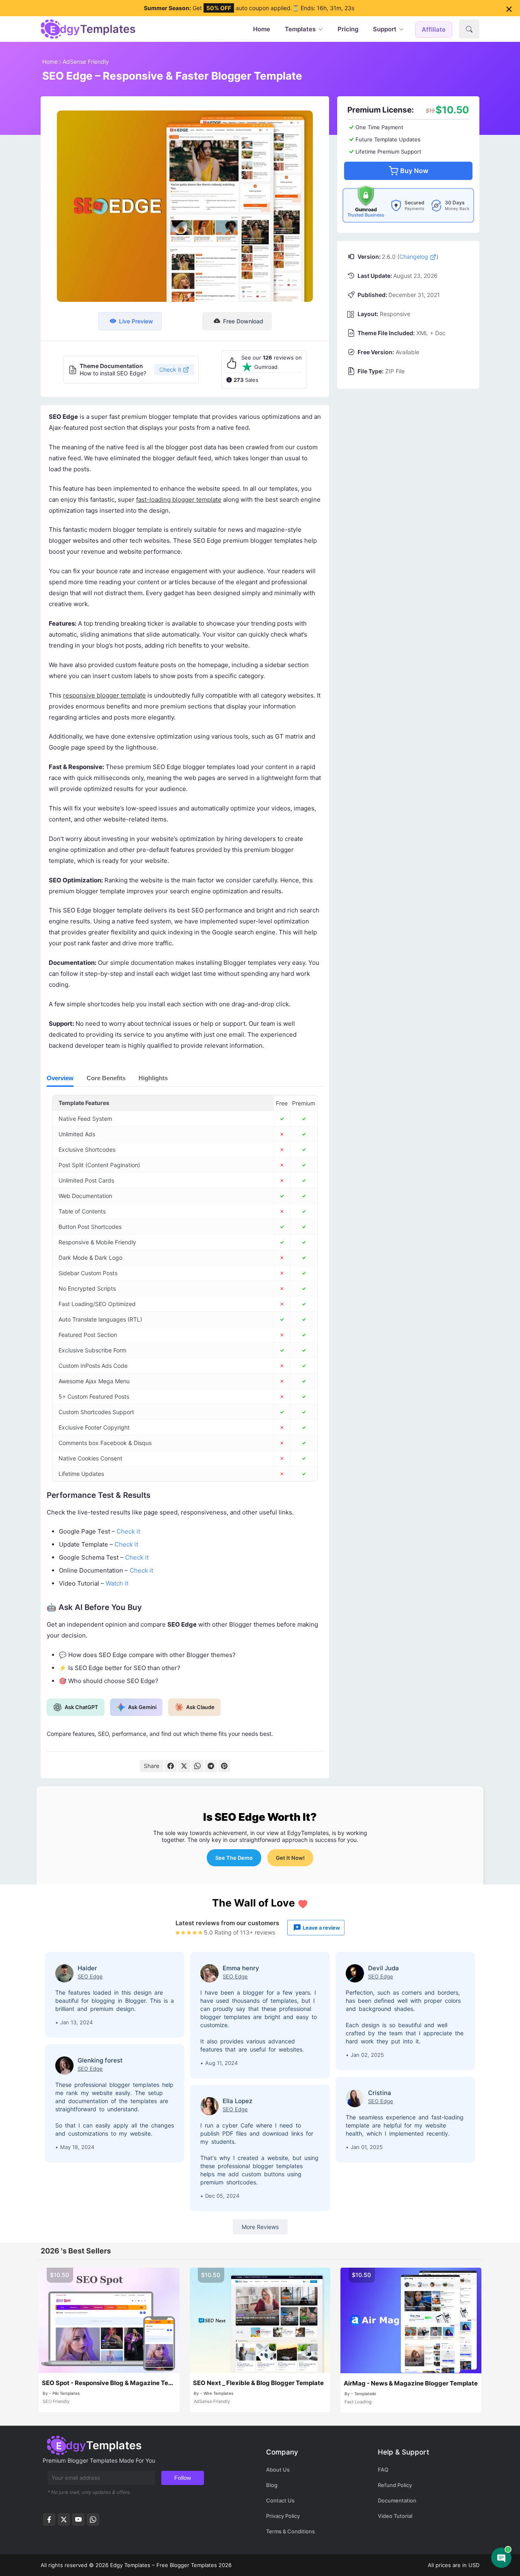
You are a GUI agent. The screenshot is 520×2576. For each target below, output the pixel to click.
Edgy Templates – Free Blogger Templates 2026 (171, 2565)
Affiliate (434, 29)
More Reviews (260, 2227)
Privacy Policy (283, 2516)
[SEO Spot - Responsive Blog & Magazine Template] (109, 2320)
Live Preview (136, 321)
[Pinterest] (224, 1766)
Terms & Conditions (290, 2531)
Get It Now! (290, 1858)
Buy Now (414, 171)
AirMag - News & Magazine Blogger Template (411, 2383)
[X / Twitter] (184, 1766)
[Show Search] (469, 29)
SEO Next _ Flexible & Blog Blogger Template (258, 2383)
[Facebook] (171, 1766)
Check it (170, 369)
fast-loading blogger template (179, 499)
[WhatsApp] (197, 1766)
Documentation (397, 2500)
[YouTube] (78, 2522)
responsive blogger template (104, 695)
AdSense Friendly (86, 62)
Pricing (348, 29)
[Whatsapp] (93, 2522)
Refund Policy (395, 2485)
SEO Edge (90, 1976)
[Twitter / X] (64, 2522)
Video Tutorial (395, 2516)
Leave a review (321, 1928)
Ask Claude (200, 1707)
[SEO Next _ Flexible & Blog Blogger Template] (260, 2320)
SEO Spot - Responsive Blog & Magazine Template (109, 2383)
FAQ (383, 2470)
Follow (183, 2478)
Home (262, 29)
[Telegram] (211, 1766)
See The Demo (234, 1858)
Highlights (153, 1078)
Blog (272, 2485)
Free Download (243, 321)
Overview (60, 1078)
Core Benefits (106, 1078)
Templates (300, 29)
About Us (278, 2470)
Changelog (415, 257)
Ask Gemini (142, 1707)
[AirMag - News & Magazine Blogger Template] (411, 2320)
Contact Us (280, 2500)
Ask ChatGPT (81, 1707)
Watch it (117, 1583)
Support (385, 29)
